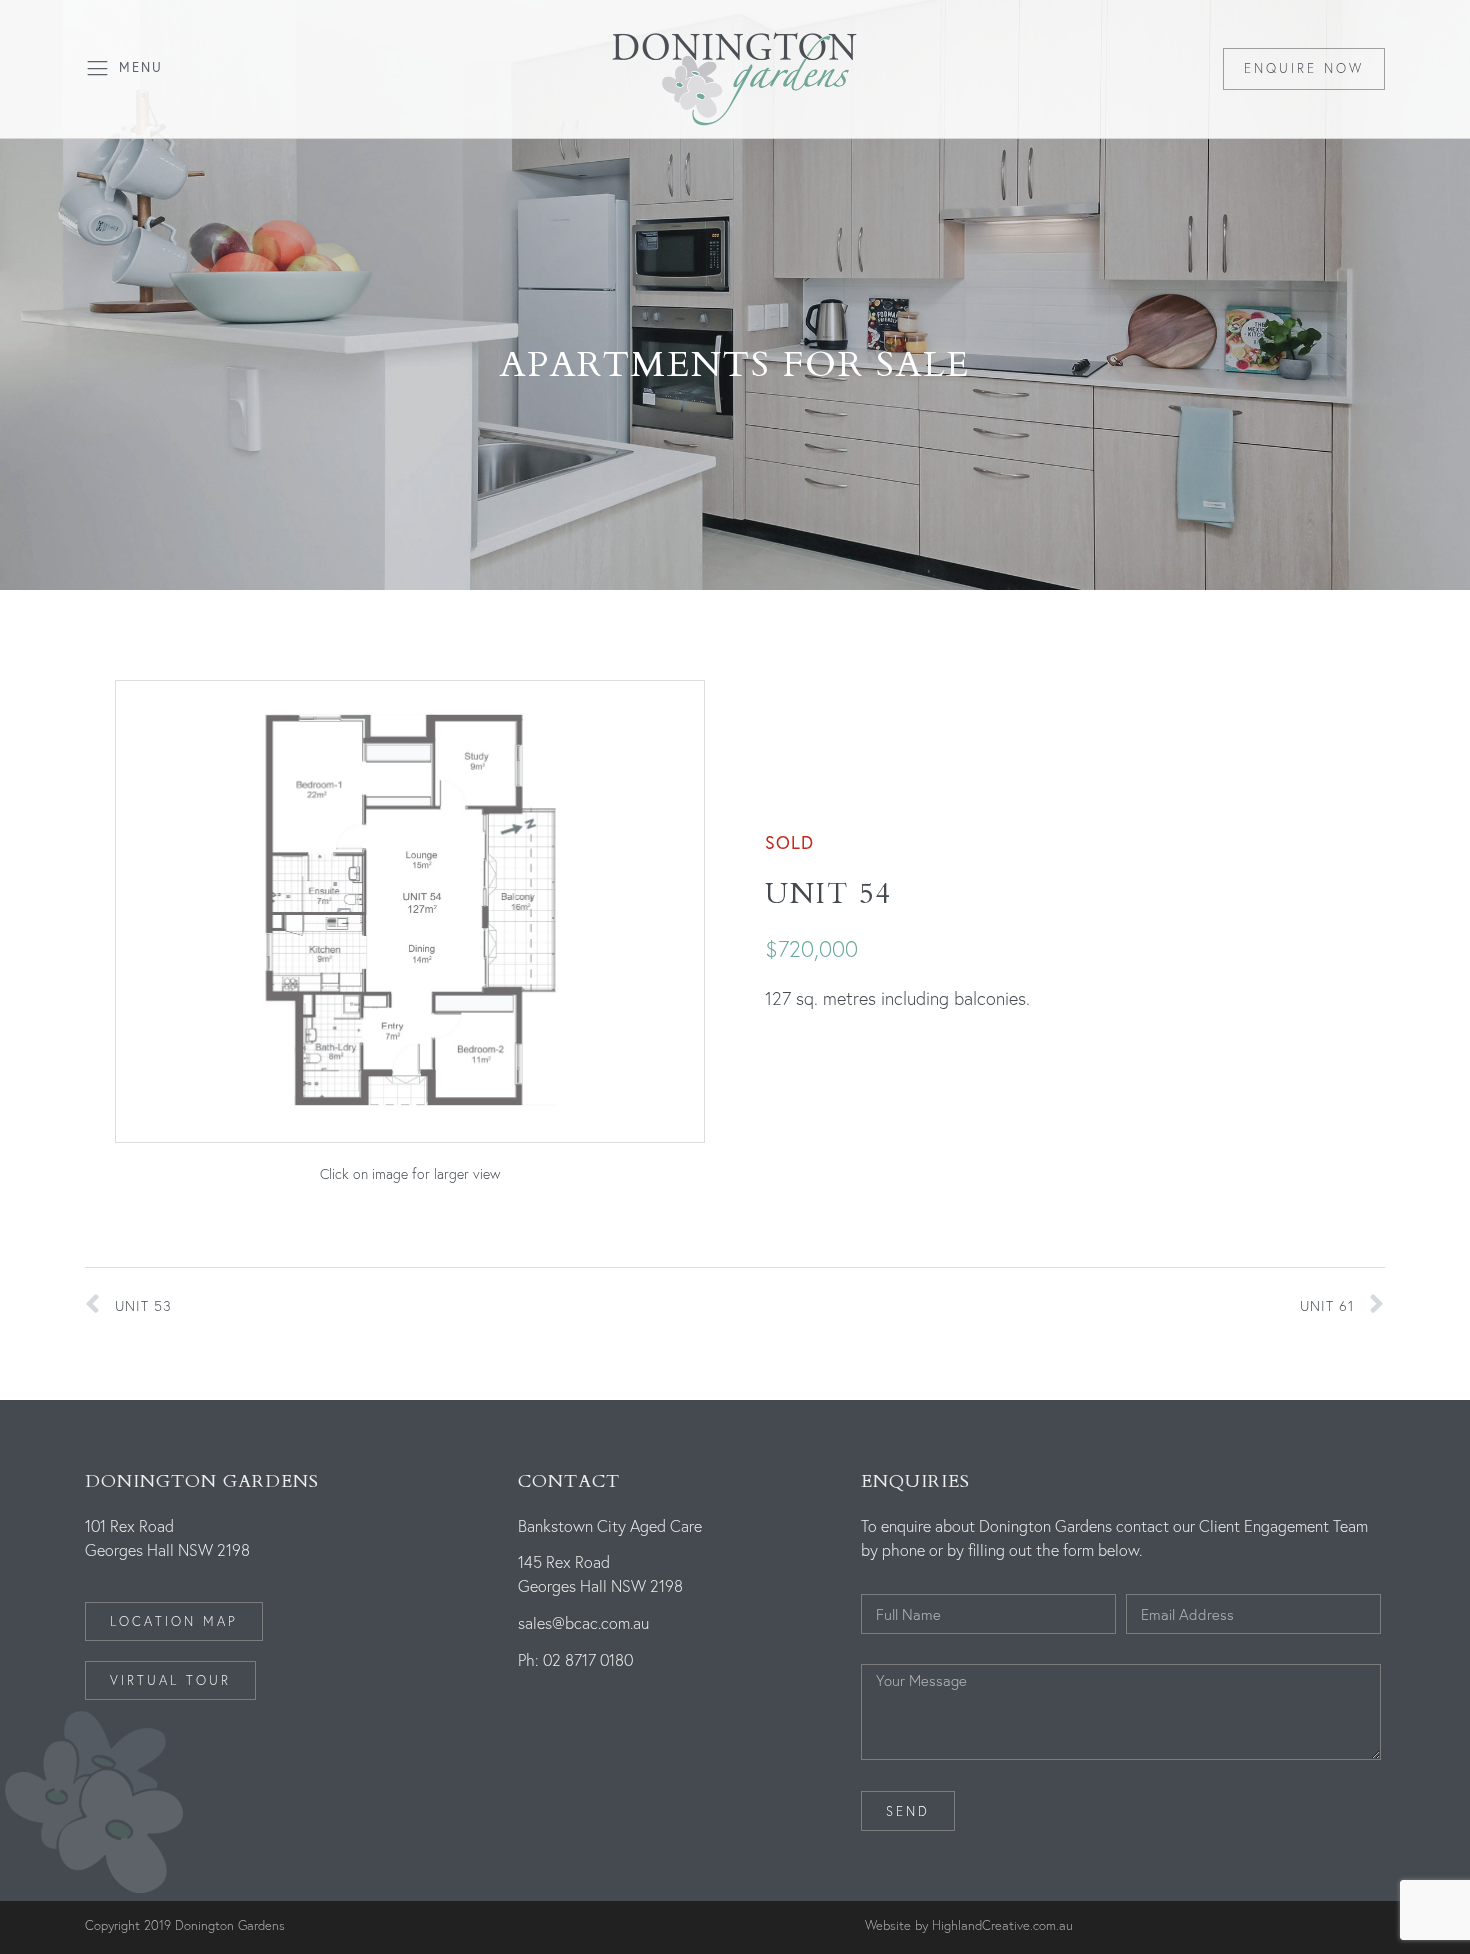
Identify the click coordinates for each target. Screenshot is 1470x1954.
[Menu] (97, 69)
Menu (141, 67)
